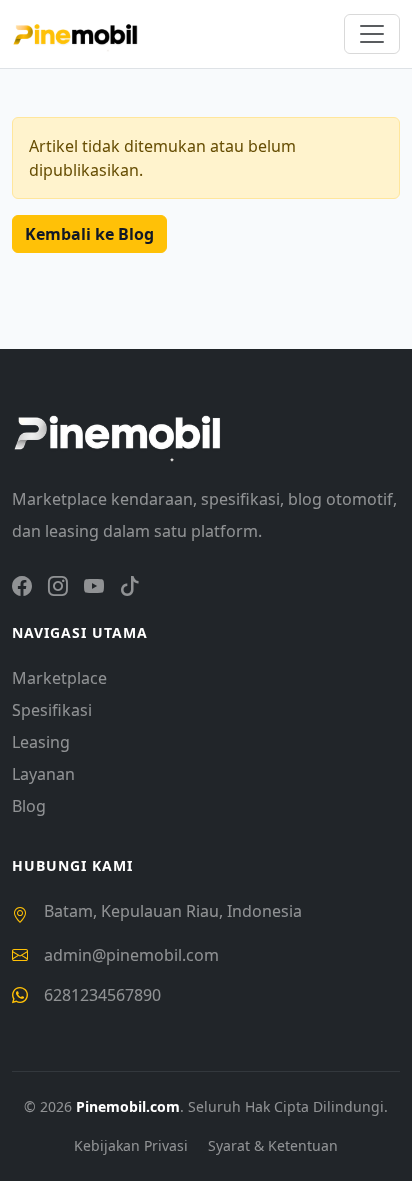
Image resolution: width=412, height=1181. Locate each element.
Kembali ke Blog (89, 234)
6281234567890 (102, 995)
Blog (29, 806)
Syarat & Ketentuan (273, 1145)
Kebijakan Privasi (133, 1145)
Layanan (43, 774)
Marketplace (59, 678)
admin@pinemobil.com (131, 955)
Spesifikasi (52, 710)
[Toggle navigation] (372, 34)
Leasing (41, 742)
